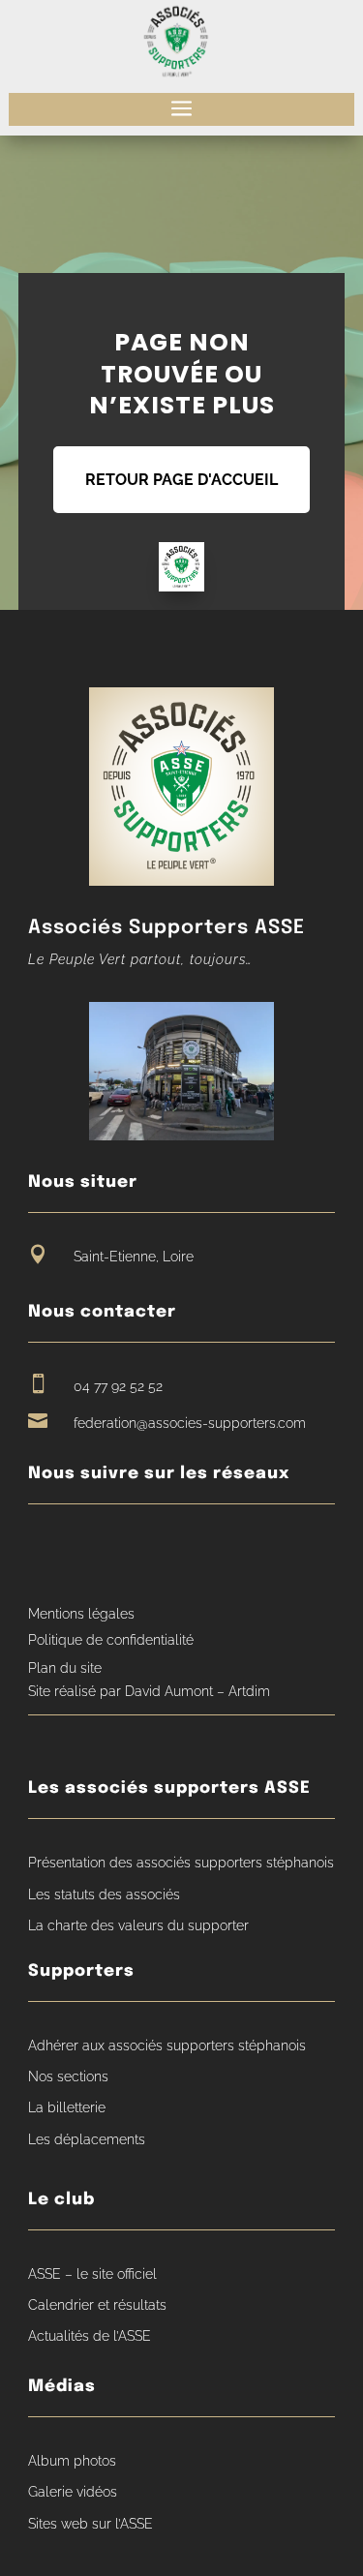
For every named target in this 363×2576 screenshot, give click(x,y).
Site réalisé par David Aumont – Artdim (149, 1691)
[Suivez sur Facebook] (43, 1550)
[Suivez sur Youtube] (79, 1550)
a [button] (181, 109)
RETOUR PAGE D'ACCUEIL (181, 480)
